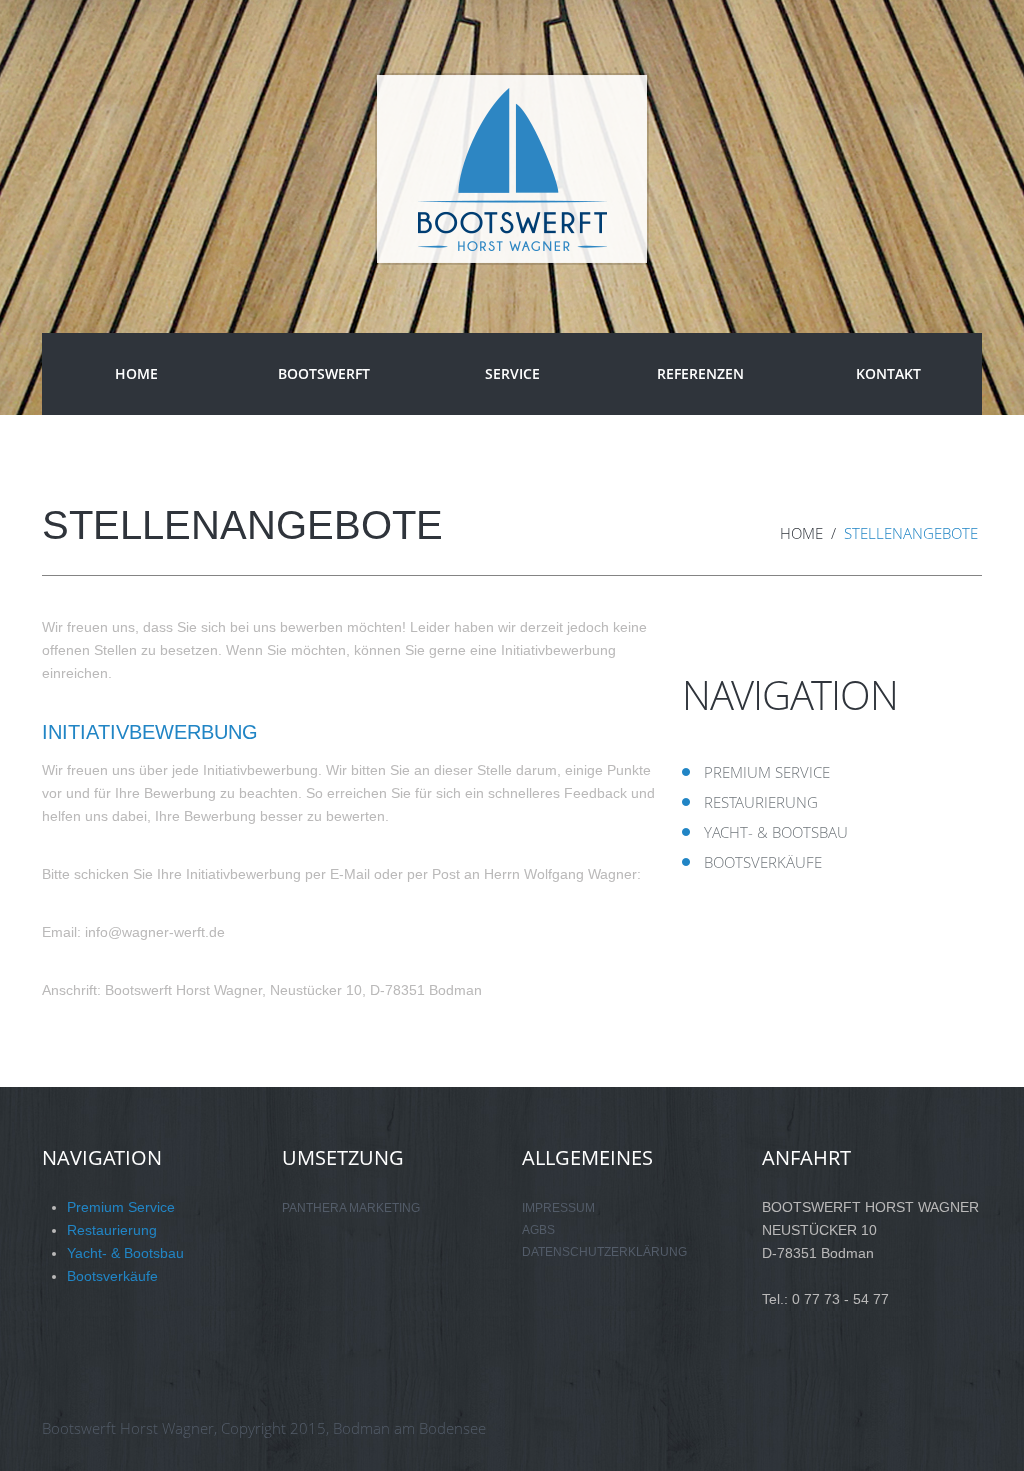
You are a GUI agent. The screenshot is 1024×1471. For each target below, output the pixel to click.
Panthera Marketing (351, 1208)
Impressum (558, 1208)
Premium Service (767, 772)
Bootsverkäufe (763, 862)
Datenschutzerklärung (604, 1252)
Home (136, 373)
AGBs (538, 1230)
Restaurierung (761, 802)
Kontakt (888, 373)
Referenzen (700, 373)
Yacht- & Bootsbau (776, 832)
